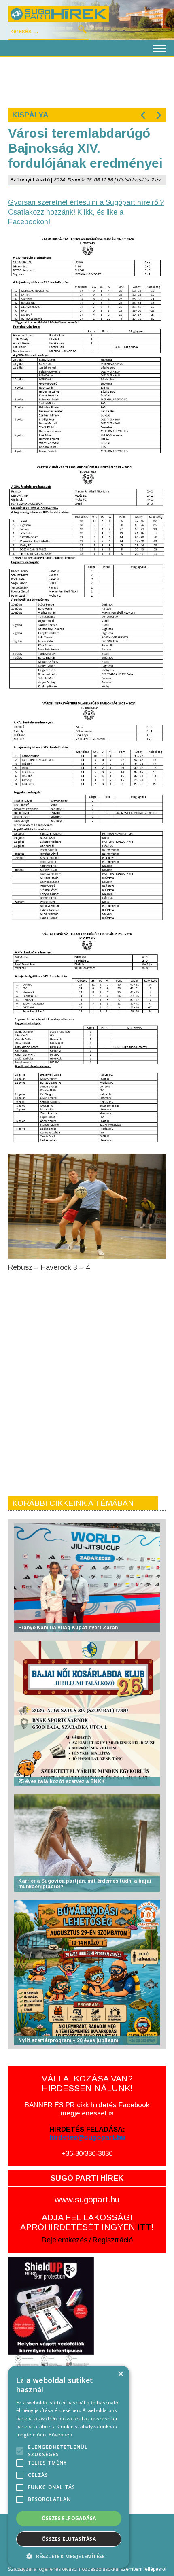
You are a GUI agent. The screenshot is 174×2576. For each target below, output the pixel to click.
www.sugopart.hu (87, 2199)
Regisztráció (113, 2240)
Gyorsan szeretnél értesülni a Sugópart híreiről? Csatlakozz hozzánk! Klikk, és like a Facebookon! (86, 212)
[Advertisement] (87, 82)
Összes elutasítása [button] (69, 2539)
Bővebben (60, 2435)
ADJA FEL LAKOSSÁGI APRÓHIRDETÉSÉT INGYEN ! (87, 2222)
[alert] (69, 2467)
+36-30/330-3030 (87, 2154)
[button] (69, 2556)
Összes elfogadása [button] (69, 2518)
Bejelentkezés (65, 2240)
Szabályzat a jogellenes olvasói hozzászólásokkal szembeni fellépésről (87, 2569)
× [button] (120, 2374)
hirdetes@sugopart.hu (87, 2137)
